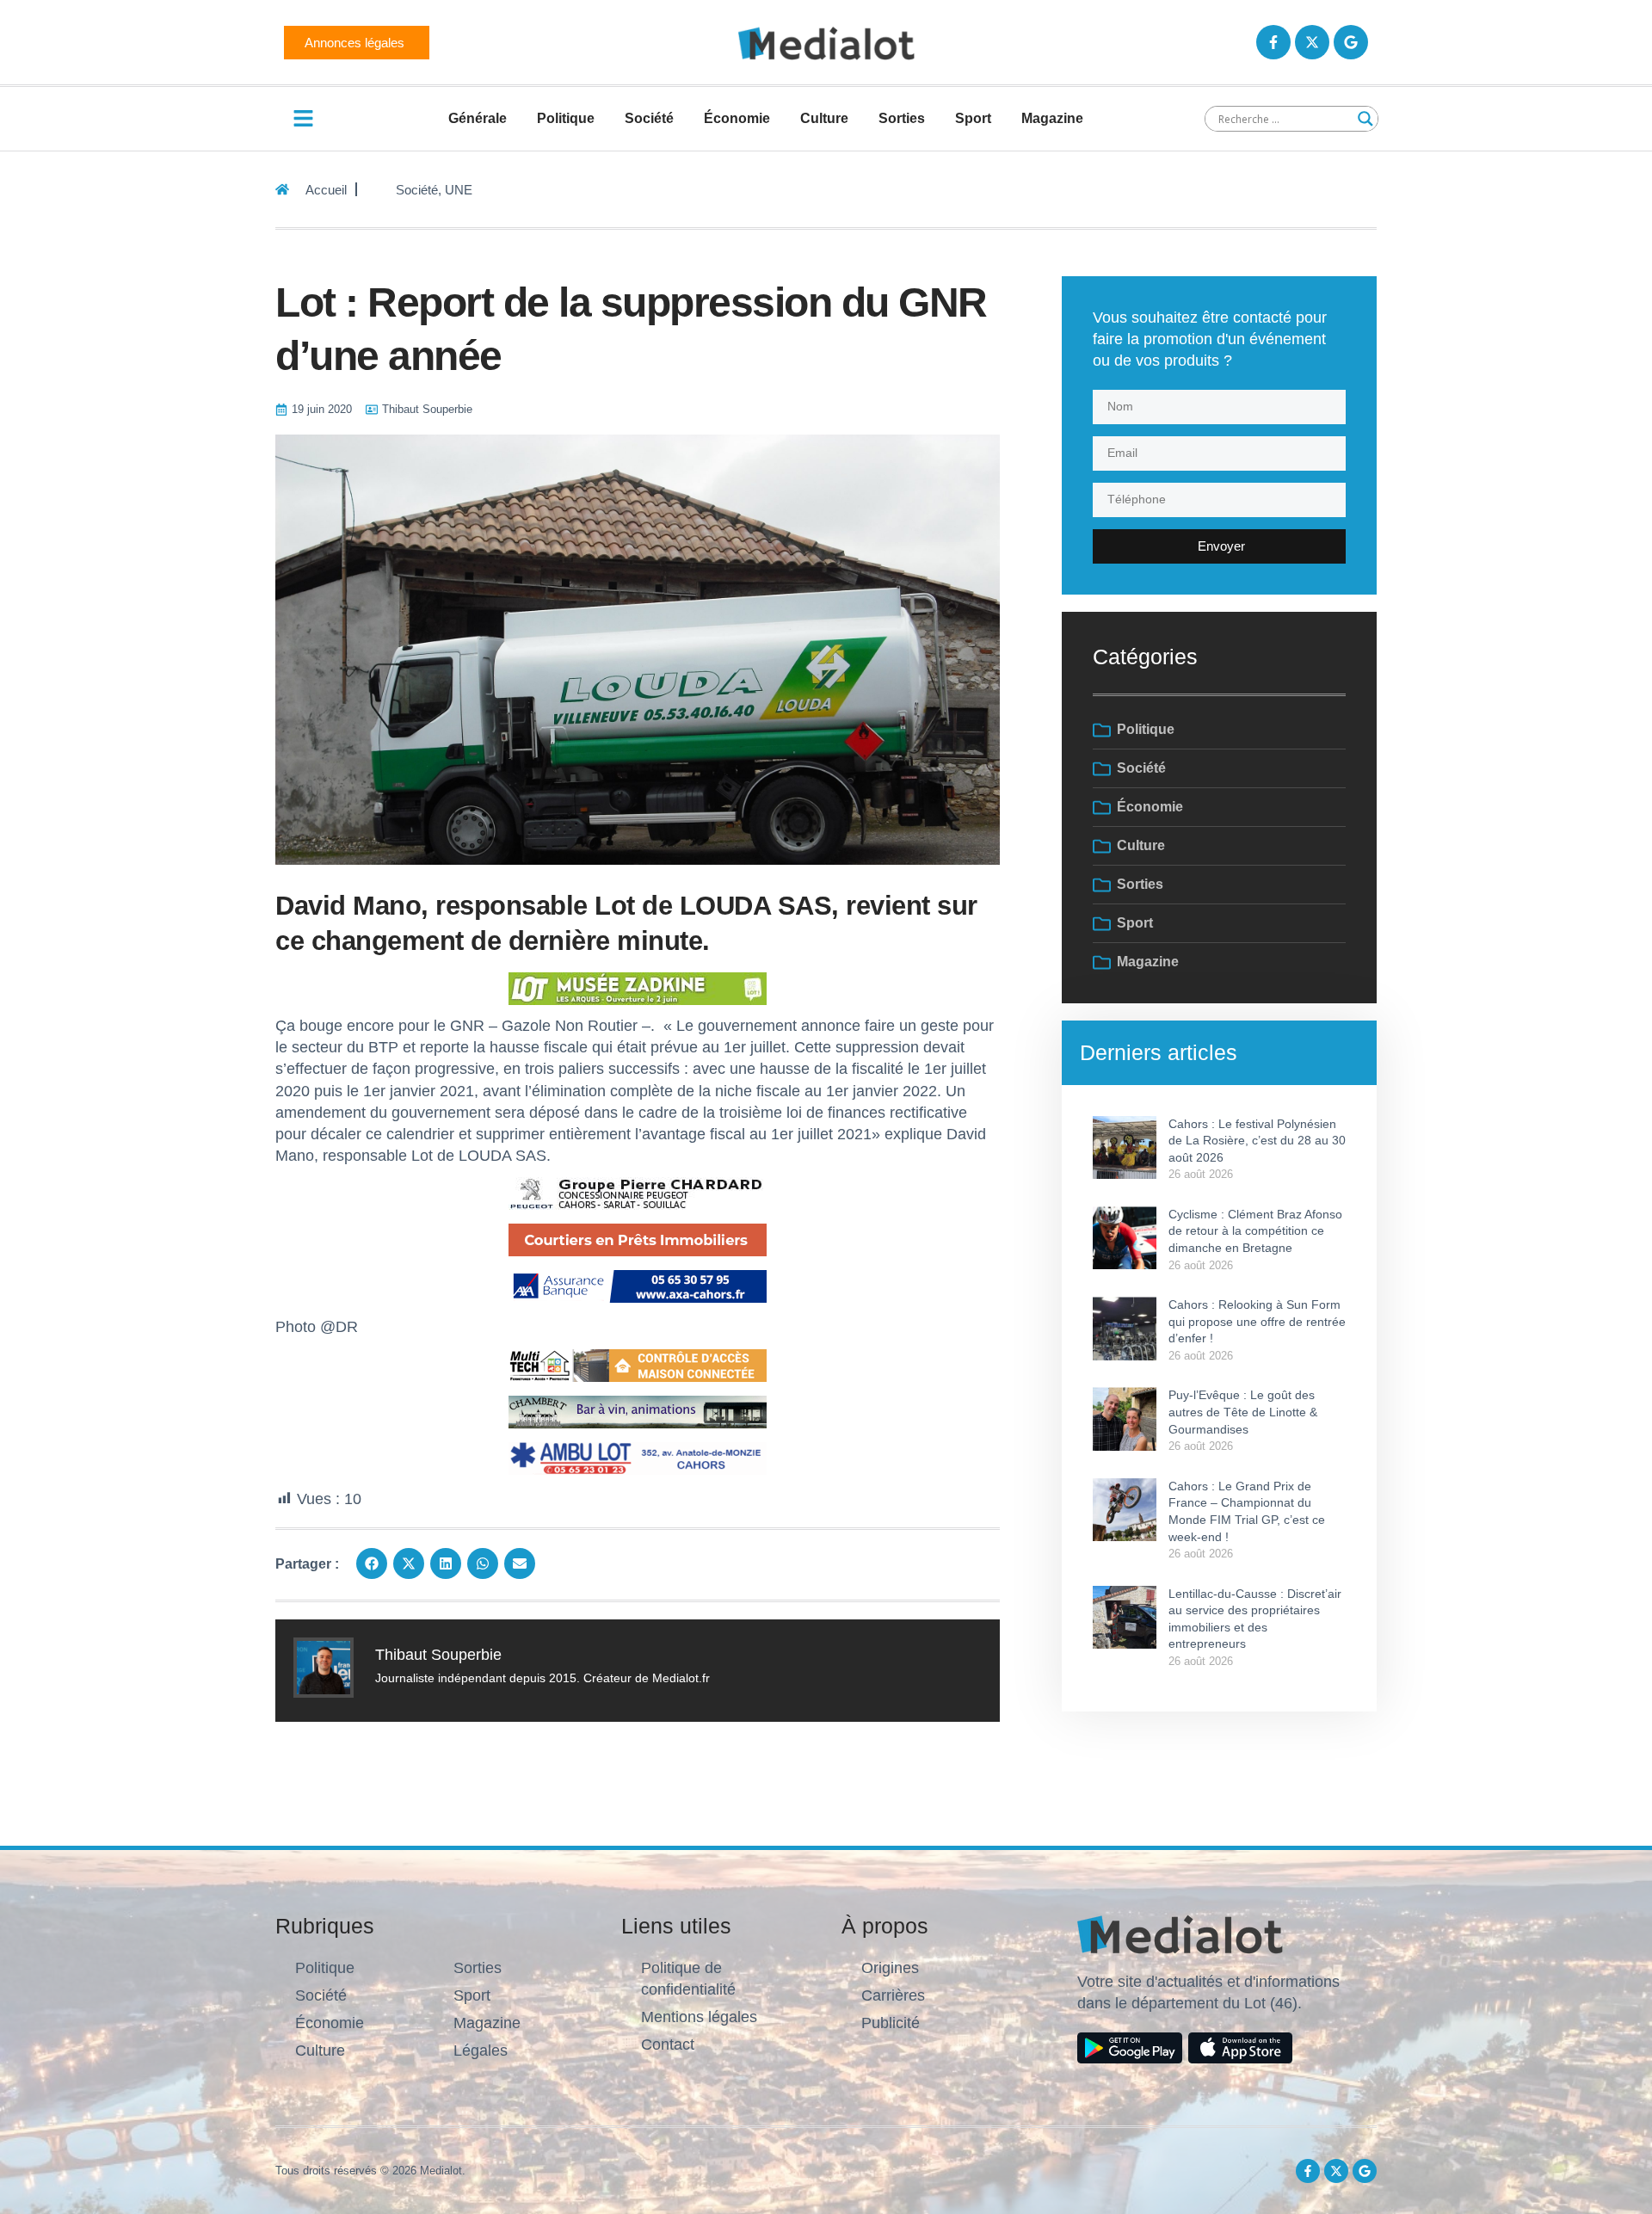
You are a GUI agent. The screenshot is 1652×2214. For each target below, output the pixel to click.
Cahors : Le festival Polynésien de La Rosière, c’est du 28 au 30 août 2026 (1257, 1141)
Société (649, 118)
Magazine (1052, 118)
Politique (566, 118)
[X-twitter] (1312, 42)
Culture (824, 118)
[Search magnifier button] (1365, 119)
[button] (372, 1563)
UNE (459, 190)
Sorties (902, 118)
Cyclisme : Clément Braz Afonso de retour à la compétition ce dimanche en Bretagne (1255, 1231)
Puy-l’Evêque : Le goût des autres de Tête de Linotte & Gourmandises (1243, 1412)
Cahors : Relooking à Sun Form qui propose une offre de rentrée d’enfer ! (1257, 1321)
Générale (478, 118)
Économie (737, 118)
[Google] (1351, 42)
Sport (973, 118)
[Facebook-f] (1273, 42)
